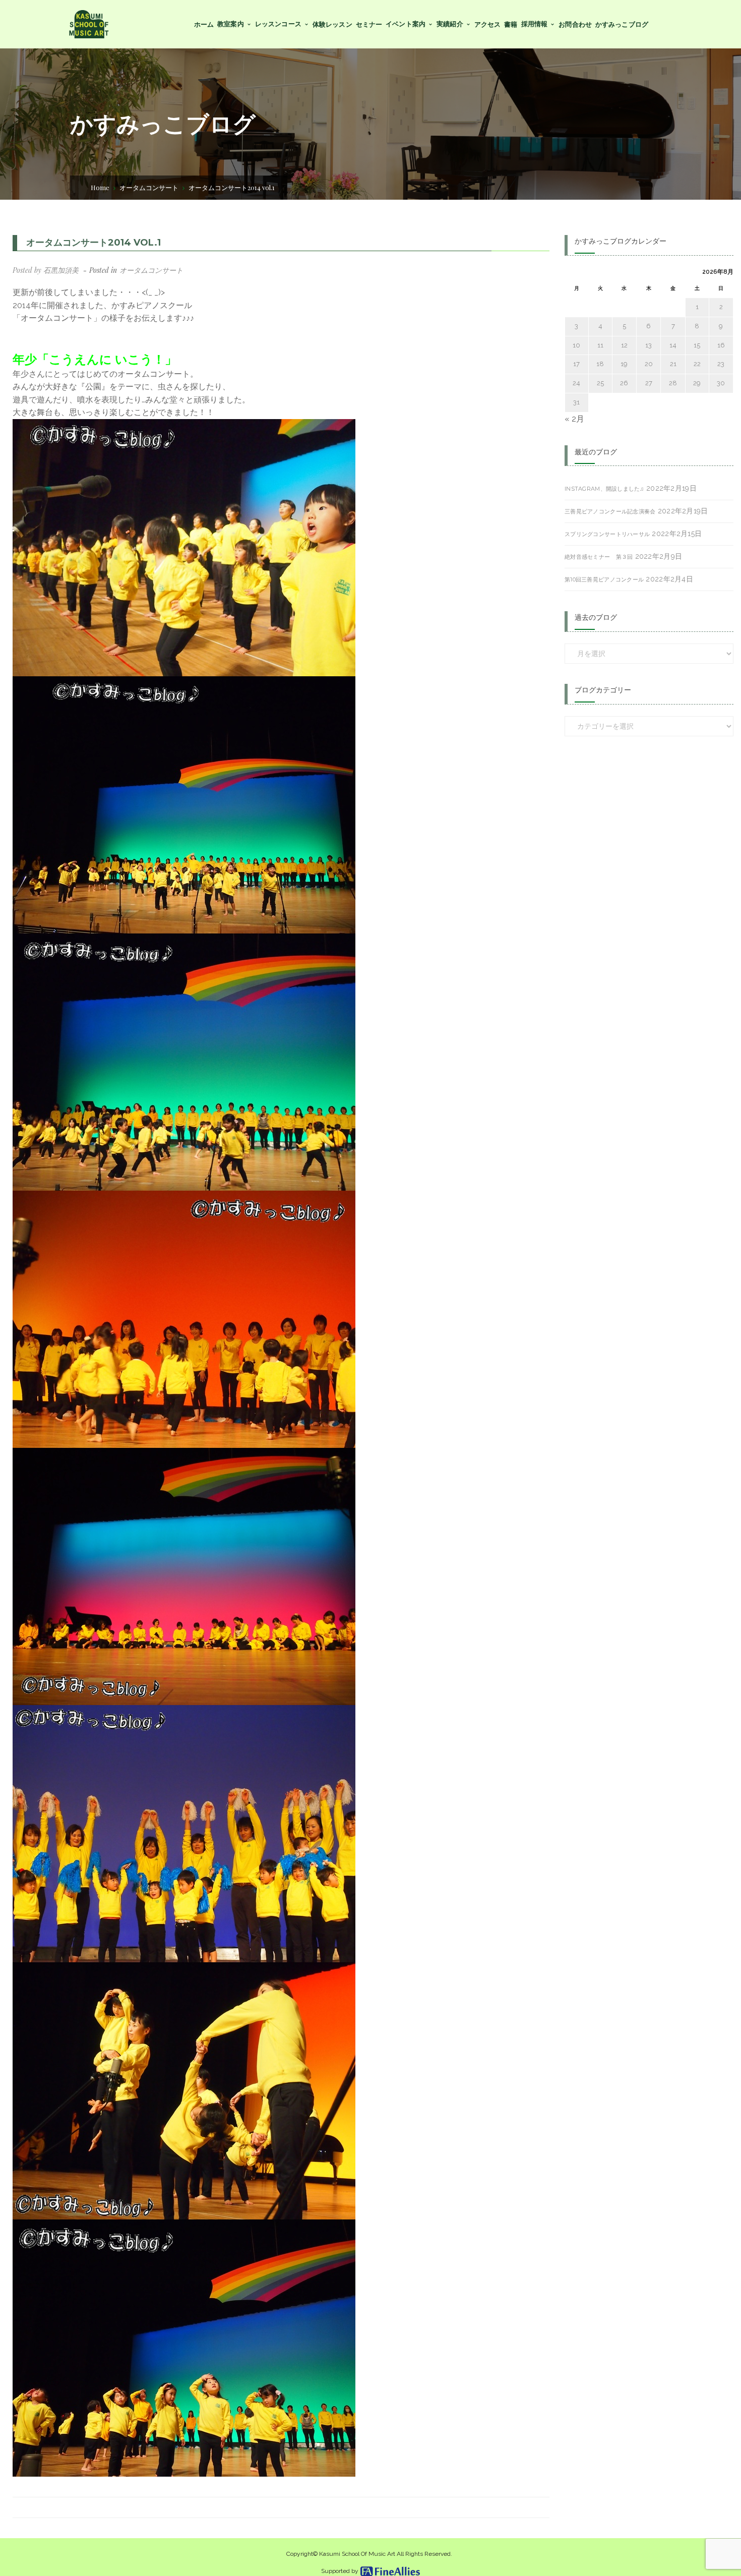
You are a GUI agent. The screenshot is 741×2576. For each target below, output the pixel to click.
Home (100, 187)
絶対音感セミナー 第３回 (599, 557)
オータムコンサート (149, 187)
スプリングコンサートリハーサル (607, 534)
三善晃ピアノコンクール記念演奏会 (610, 511)
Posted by (46, 270)
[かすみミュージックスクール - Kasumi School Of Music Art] (88, 23)
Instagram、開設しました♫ (604, 489)
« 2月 (574, 419)
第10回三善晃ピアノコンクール (604, 579)
